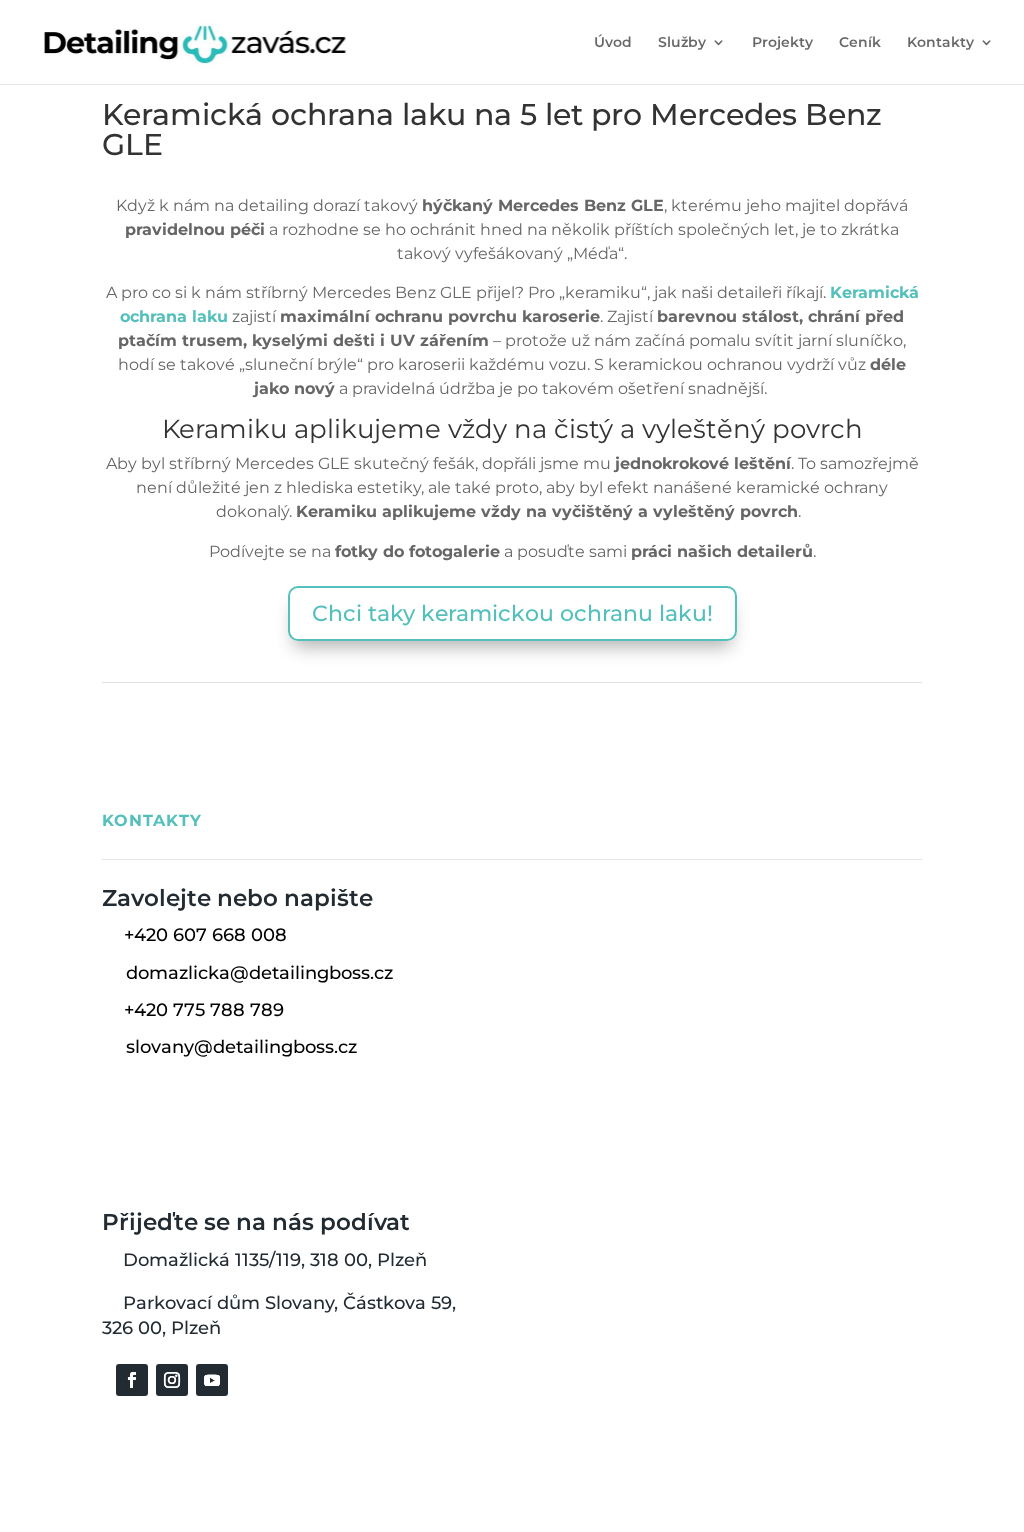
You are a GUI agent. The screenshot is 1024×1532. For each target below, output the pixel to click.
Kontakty (940, 43)
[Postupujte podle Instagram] (172, 1380)
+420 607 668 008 (205, 935)
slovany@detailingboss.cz (241, 1047)
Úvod (613, 43)
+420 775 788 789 (204, 1010)
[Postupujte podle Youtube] (212, 1380)
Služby (682, 43)
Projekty (782, 43)
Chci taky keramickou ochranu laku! (512, 613)
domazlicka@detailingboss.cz (259, 973)
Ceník (860, 43)
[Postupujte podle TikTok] (252, 1380)
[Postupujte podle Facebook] (132, 1380)
